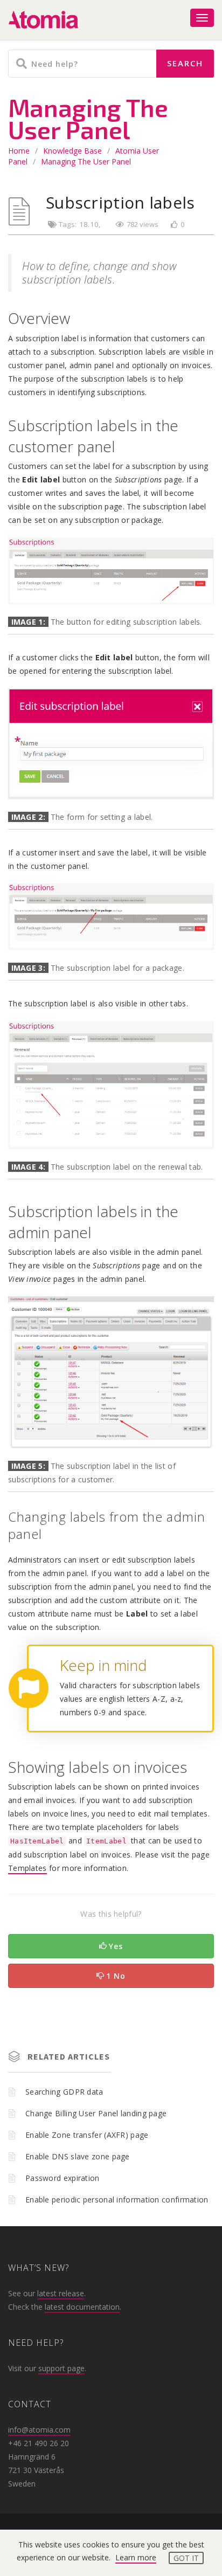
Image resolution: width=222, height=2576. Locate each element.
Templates (27, 1868)
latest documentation (82, 2307)
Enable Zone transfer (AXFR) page (87, 2135)
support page (61, 2368)
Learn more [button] (136, 2557)
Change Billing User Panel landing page (96, 2113)
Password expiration (63, 2178)
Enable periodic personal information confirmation (117, 2199)
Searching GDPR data (64, 2092)
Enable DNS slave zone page (78, 2156)
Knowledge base (72, 151)
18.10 (89, 224)
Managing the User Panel (86, 161)
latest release (61, 2293)
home (19, 151)
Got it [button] (186, 2558)
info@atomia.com (39, 2430)
